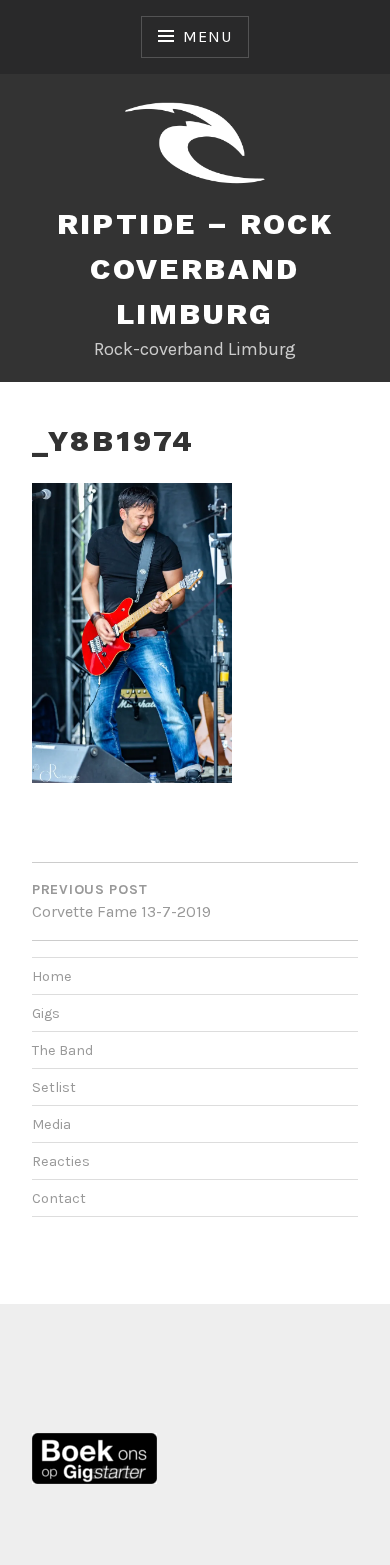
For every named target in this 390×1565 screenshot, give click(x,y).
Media (51, 1124)
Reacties (61, 1161)
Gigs (46, 1013)
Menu (207, 36)
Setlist (54, 1087)
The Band (62, 1050)
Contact (59, 1198)
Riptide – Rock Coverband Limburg (195, 268)
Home (52, 976)
